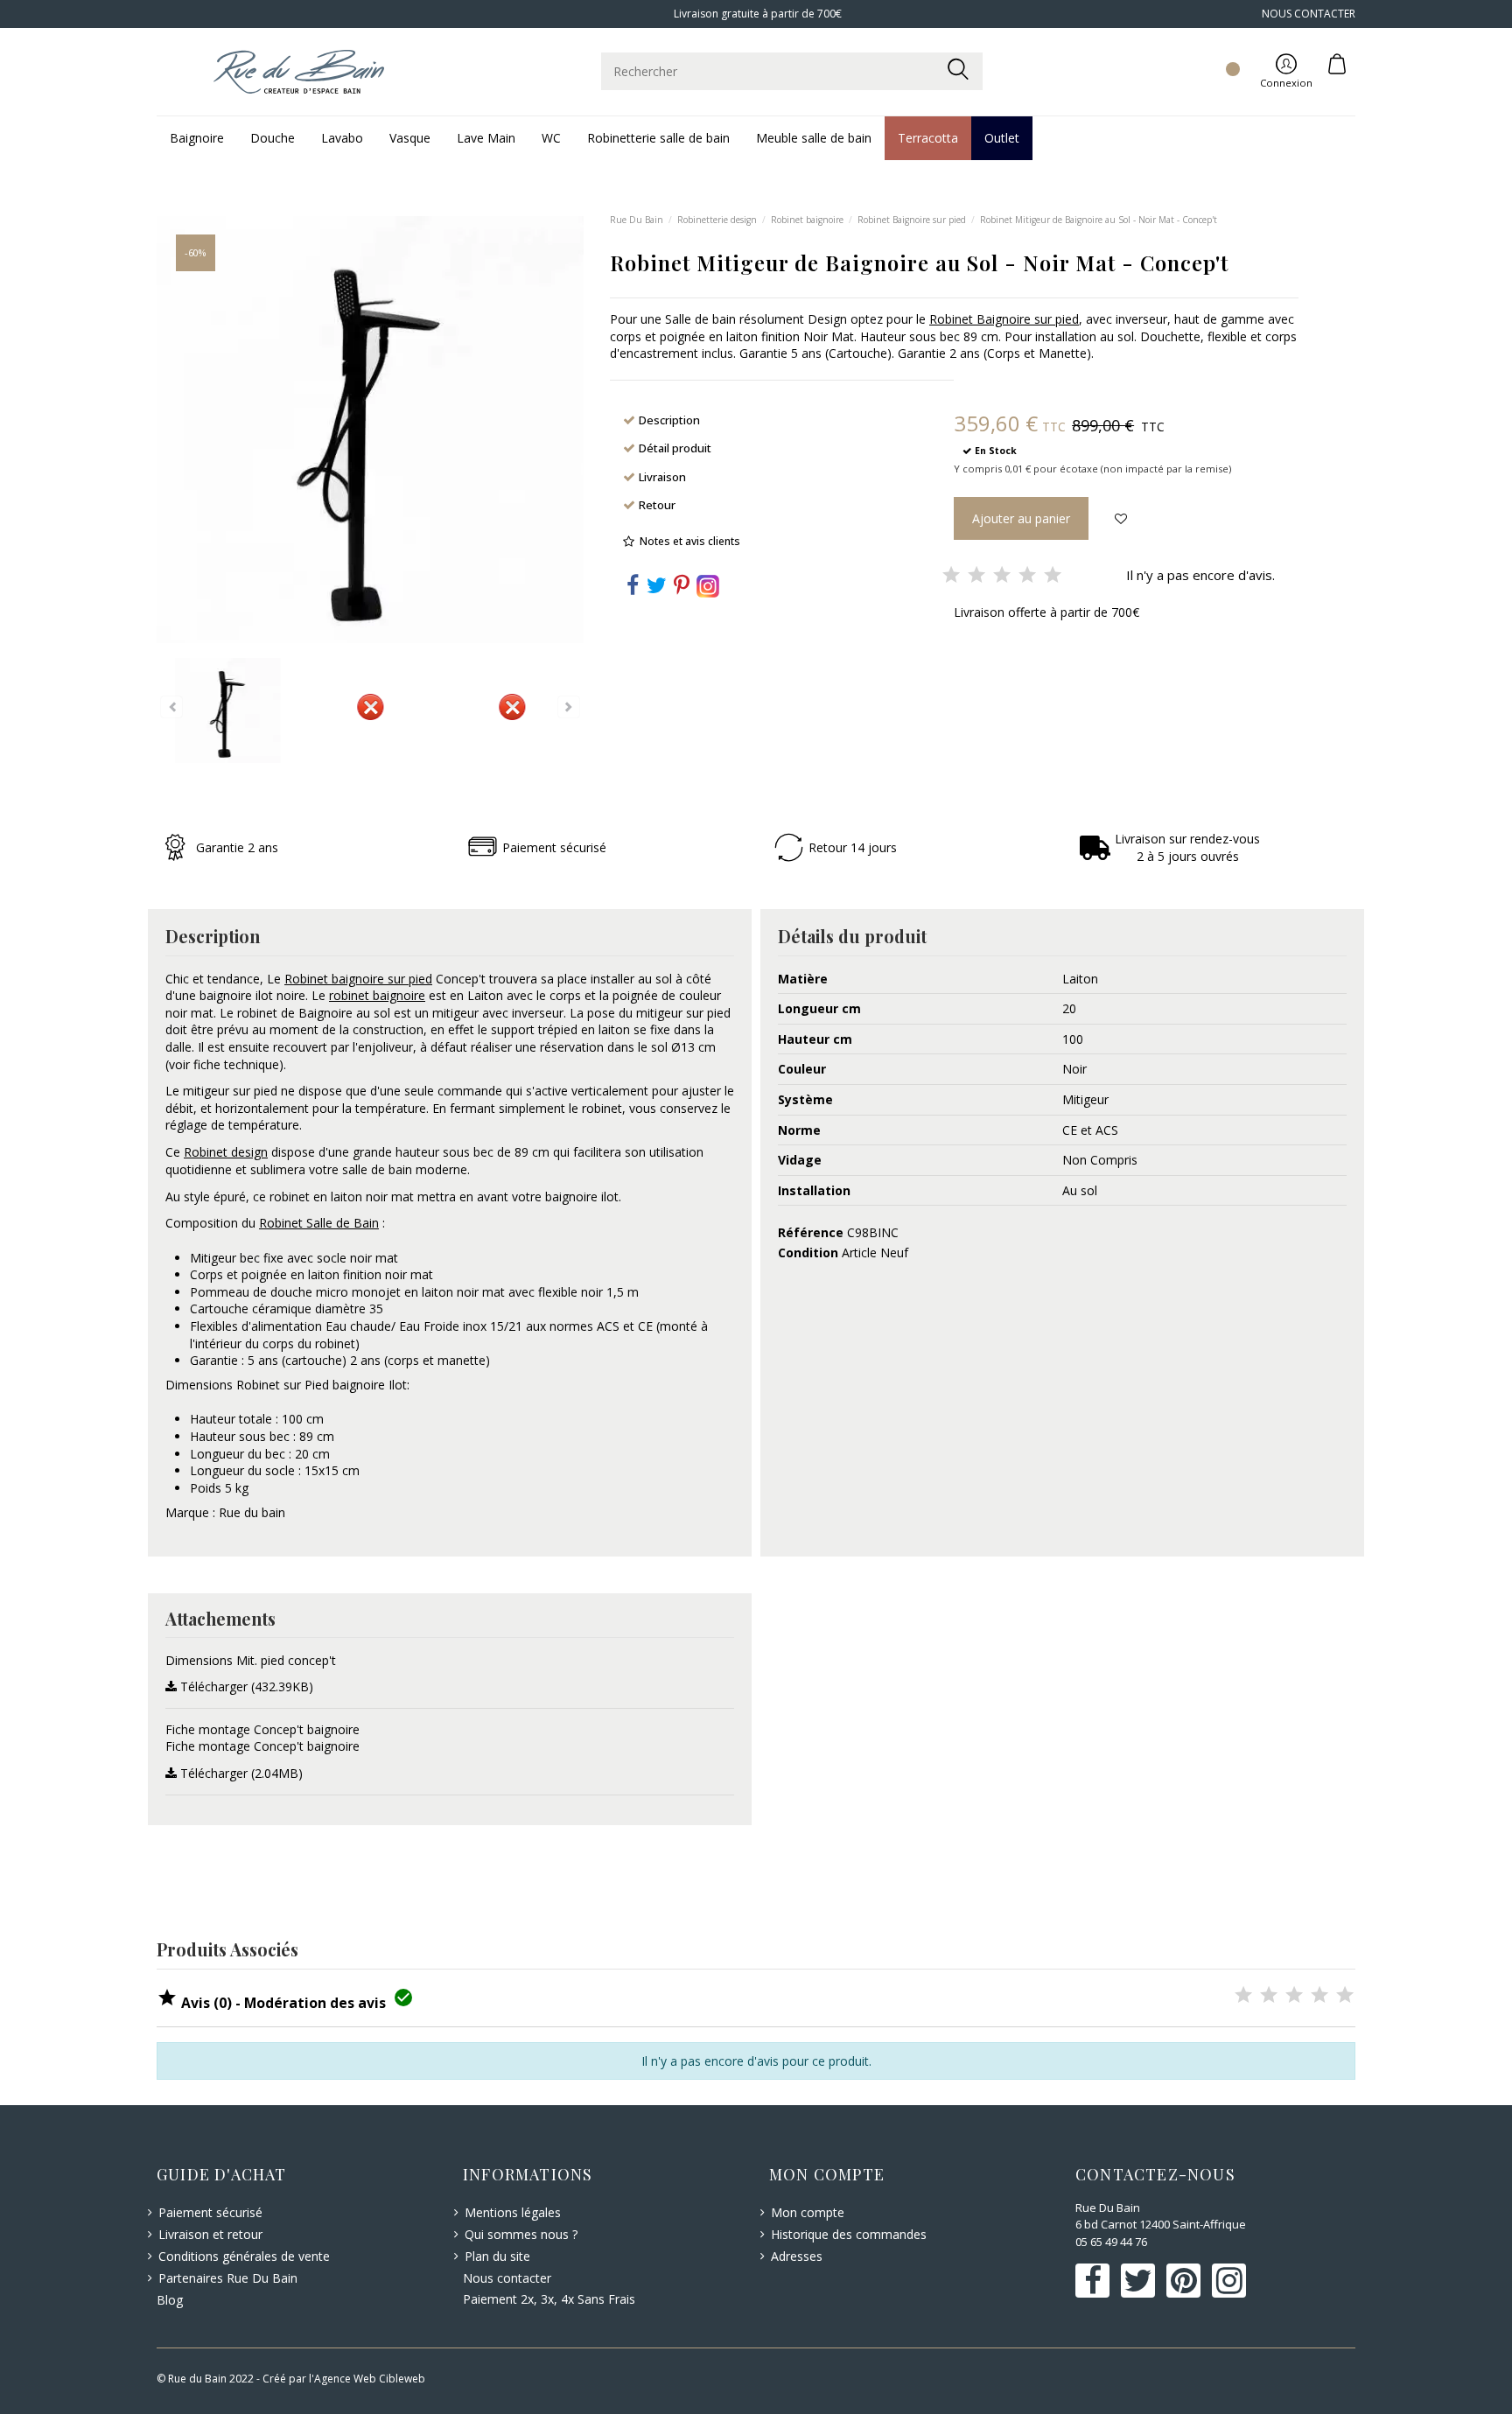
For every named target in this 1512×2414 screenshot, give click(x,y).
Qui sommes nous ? (521, 2234)
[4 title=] (1319, 1996)
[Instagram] (708, 584)
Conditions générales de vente (244, 2256)
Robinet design (226, 1152)
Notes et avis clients (690, 541)
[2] (976, 576)
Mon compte (808, 2212)
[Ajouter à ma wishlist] (1121, 518)
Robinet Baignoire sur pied (1004, 319)
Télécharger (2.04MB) (240, 1773)
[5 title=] (1345, 1996)
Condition (808, 1252)
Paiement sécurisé (210, 2212)
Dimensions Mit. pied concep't (251, 1660)
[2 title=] (1269, 1996)
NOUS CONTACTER (1309, 14)
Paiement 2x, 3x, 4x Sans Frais (549, 2299)
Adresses (797, 2256)
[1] (951, 576)
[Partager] (633, 588)
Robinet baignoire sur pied (358, 979)
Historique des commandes (849, 2234)
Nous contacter (507, 2278)
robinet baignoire (377, 995)
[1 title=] (1243, 1996)
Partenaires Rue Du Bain (228, 2278)
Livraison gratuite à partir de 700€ (756, 14)
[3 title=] (1294, 1996)
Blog (170, 2300)
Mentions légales (513, 2212)
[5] (1053, 576)
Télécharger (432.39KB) (245, 1686)
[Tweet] (657, 588)
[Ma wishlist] (1213, 53)
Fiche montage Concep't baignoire (262, 1729)
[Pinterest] (682, 588)
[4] (1027, 576)
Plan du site (497, 2256)
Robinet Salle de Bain (319, 1223)
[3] (1002, 576)
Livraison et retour (210, 2234)
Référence (811, 1232)
